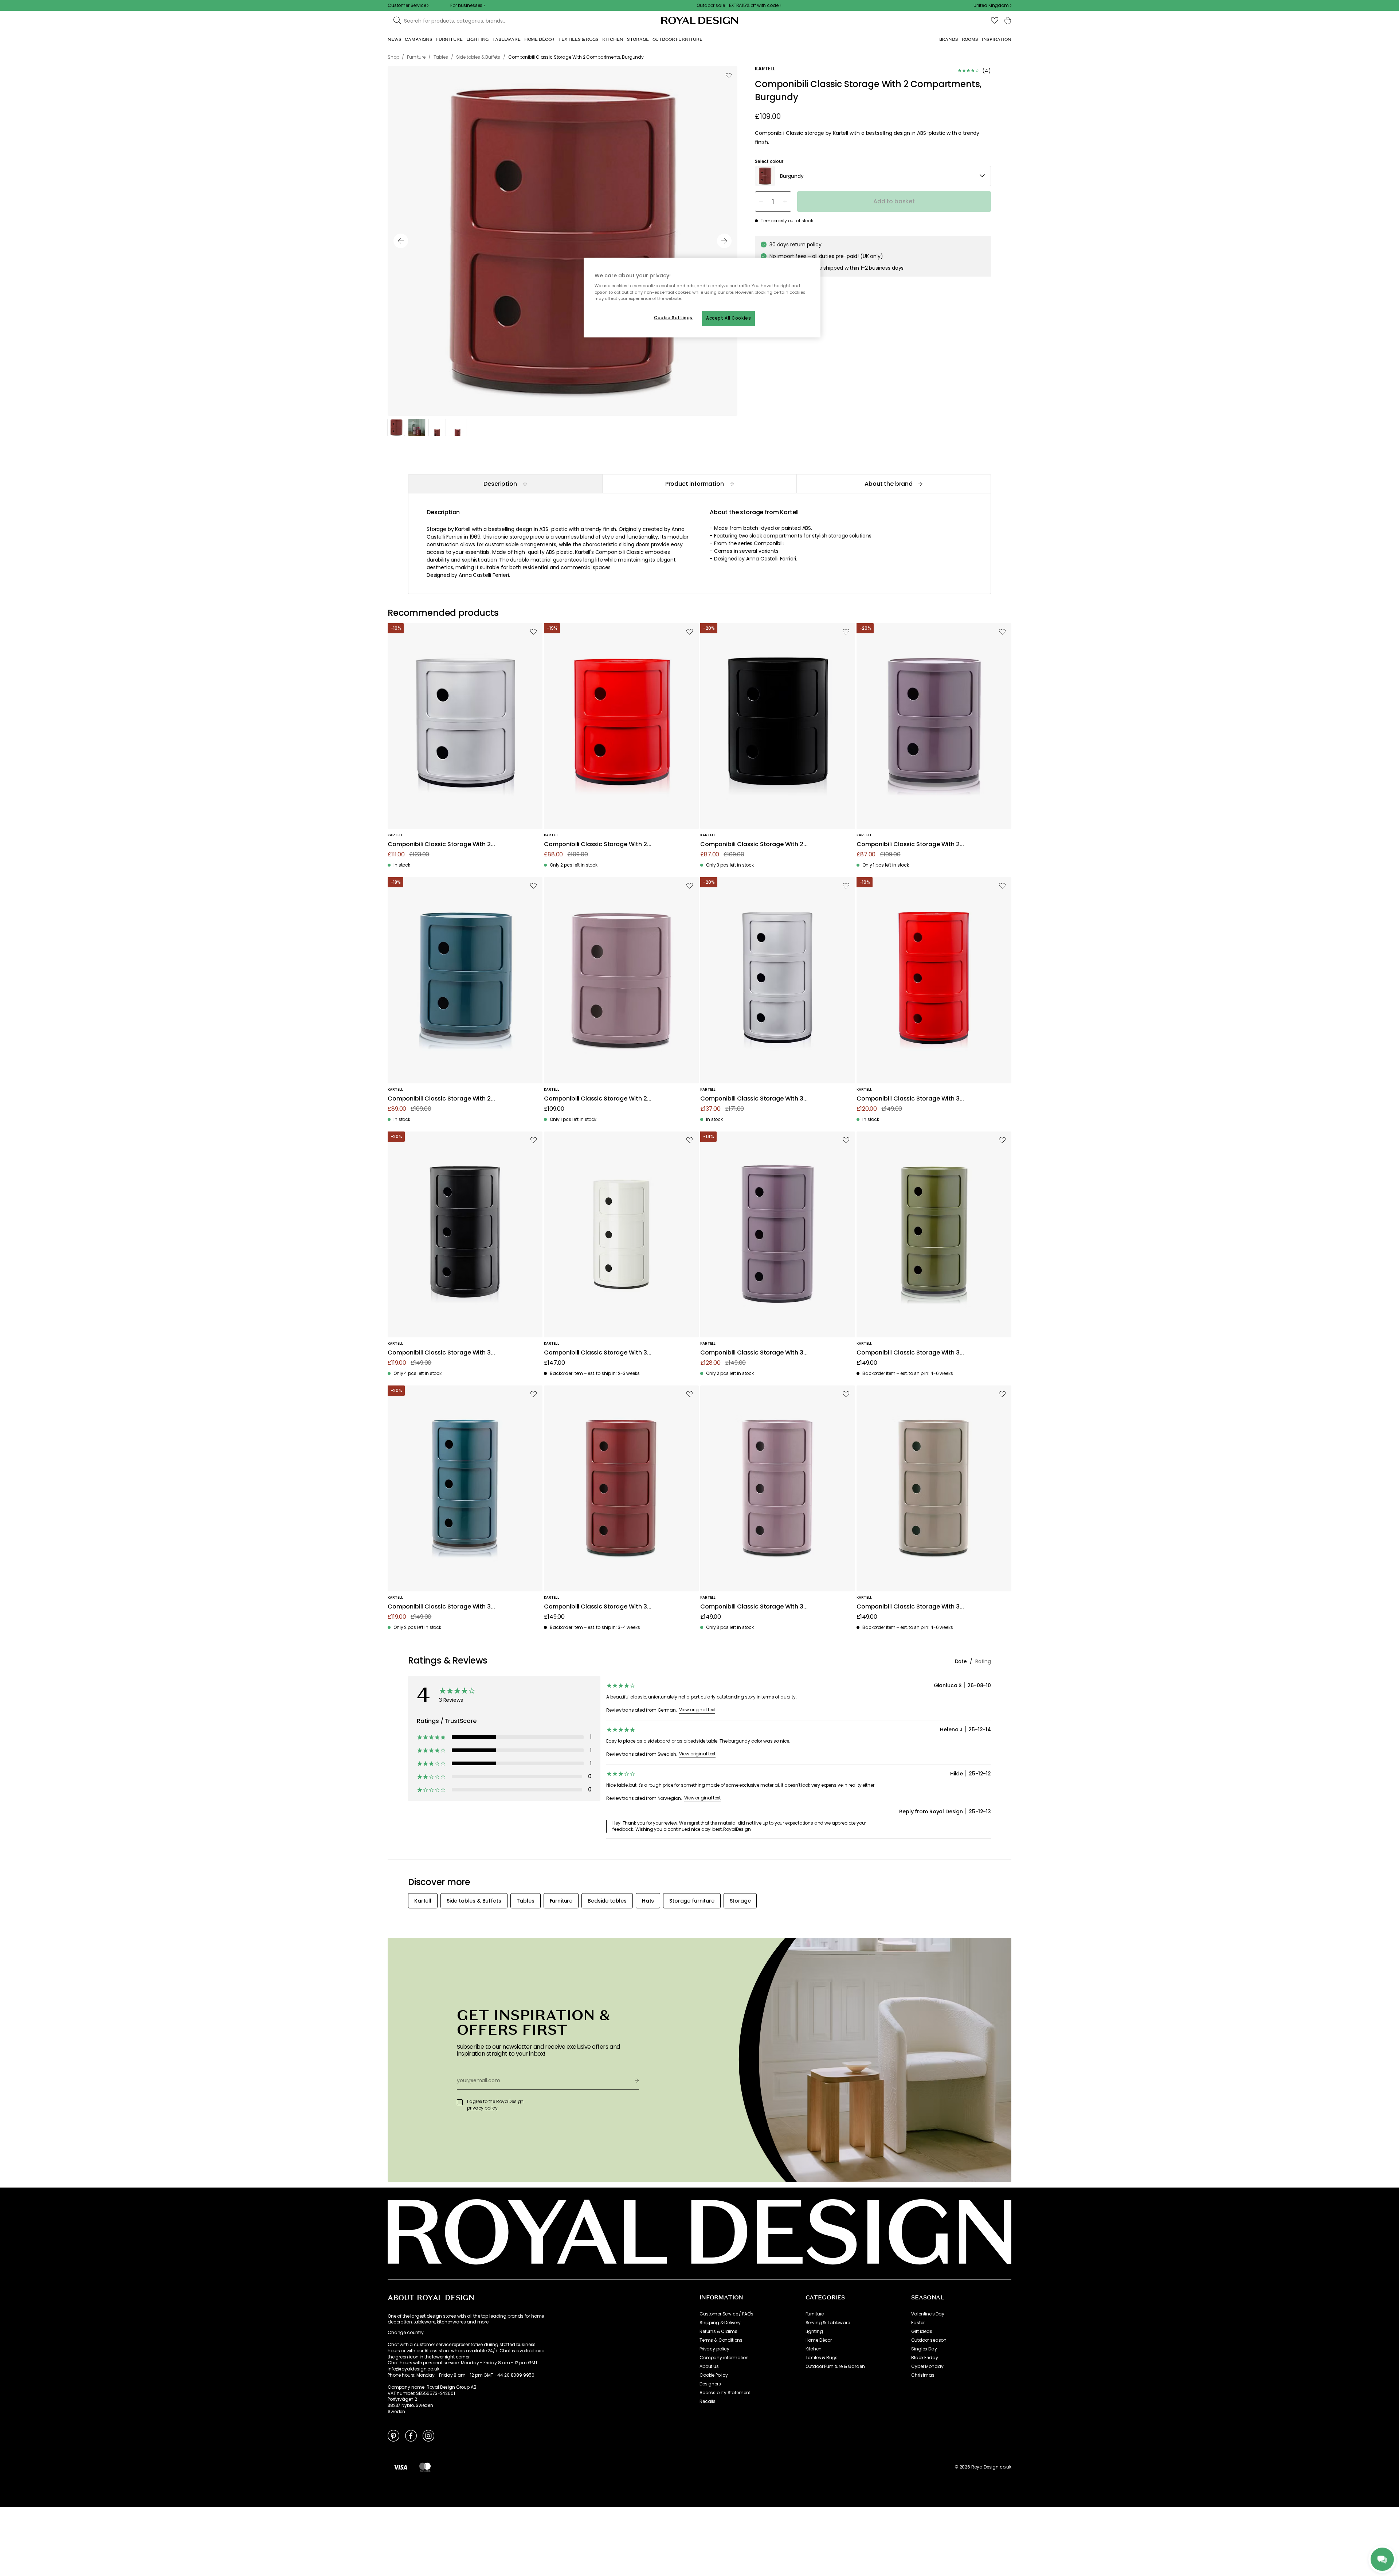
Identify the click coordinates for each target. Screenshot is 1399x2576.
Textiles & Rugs (822, 2358)
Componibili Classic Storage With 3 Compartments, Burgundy (595, 1607)
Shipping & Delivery (720, 2323)
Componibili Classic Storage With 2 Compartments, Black (752, 845)
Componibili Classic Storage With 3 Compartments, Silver (752, 1099)
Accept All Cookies (728, 318)
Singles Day (924, 2349)
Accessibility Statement (725, 2393)
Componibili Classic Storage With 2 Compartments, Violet (908, 845)
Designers (710, 2384)
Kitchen (814, 2349)
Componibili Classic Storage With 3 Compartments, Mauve (752, 1607)
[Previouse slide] (401, 241)
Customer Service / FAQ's (726, 2314)
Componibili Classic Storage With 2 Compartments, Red (595, 845)
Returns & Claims (718, 2331)
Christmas (923, 2375)
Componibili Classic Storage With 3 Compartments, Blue (439, 1607)
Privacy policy (714, 2349)
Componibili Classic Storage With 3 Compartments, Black (439, 1353)
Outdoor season (929, 2340)
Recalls (708, 2401)
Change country (406, 2333)
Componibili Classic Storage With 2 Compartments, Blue (439, 1099)
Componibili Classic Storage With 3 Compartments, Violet (752, 1353)
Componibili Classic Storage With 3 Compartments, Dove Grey (908, 1607)
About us (709, 2366)
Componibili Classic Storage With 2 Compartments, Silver (439, 845)
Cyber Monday (927, 2366)
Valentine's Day (928, 2314)
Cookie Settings (673, 318)
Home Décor (819, 2340)
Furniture (815, 2314)
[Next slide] (724, 241)
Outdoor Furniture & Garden (835, 2366)
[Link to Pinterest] (393, 2435)
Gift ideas (922, 2331)
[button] (992, 5)
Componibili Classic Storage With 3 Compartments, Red (908, 1099)
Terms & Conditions (721, 2340)
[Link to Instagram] (428, 2435)
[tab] (505, 484)
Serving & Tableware (828, 2323)
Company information (724, 2358)
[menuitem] (394, 39)
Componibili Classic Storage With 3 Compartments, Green (908, 1353)
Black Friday (924, 2358)
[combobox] (992, 5)
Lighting (814, 2331)
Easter (918, 2323)
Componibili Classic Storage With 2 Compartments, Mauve (595, 1099)
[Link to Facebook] (411, 2435)
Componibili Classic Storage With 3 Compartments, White (595, 1353)
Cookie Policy (714, 2375)
